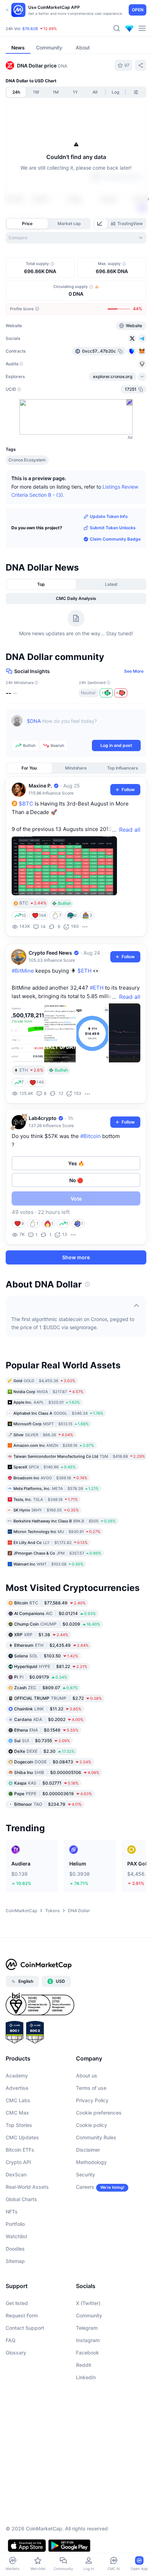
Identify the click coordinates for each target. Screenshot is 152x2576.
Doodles (15, 2249)
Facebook (87, 2353)
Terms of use (91, 2088)
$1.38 (41, 1635)
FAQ (11, 2340)
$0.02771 (46, 1783)
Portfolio (15, 2224)
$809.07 (46, 1688)
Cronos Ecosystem (27, 460)
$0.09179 (41, 1677)
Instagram (88, 2340)
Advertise (17, 2088)
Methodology (91, 2162)
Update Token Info (109, 516)
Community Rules (96, 2137)
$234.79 (48, 1804)
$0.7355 (42, 1741)
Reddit (84, 2365)
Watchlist (16, 2236)
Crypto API (18, 2162)
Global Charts (21, 2199)
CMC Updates (22, 2137)
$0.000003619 (53, 1794)
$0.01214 (55, 1613)
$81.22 (51, 1666)
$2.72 (58, 1698)
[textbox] (84, 726)
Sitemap (15, 2261)
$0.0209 (57, 1624)
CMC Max (17, 2113)
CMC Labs (18, 2100)
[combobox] (76, 238)
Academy (17, 2076)
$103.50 (46, 1656)
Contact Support (25, 2328)
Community (89, 2315)
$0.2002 (49, 1719)
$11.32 (48, 1709)
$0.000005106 (57, 1772)
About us (87, 2076)
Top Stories (19, 2125)
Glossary (16, 2353)
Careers (85, 2187)
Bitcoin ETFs (20, 2150)
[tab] (100, 224)
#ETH (97, 988)
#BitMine (23, 971)
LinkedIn (86, 2377)
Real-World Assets (27, 2187)
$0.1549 (46, 1730)
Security (86, 2174)
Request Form (22, 2315)
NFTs (12, 2212)
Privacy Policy (92, 2100)
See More (134, 671)
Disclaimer (88, 2150)
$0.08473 (53, 1762)
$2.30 (44, 1751)
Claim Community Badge (115, 539)
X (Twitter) (88, 2303)
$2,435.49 (51, 1645)
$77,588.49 (50, 1603)
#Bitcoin (90, 1136)
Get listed (17, 2303)
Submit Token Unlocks (113, 528)
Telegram (87, 2328)
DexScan (16, 2174)
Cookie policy (92, 2125)
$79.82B (30, 29)
